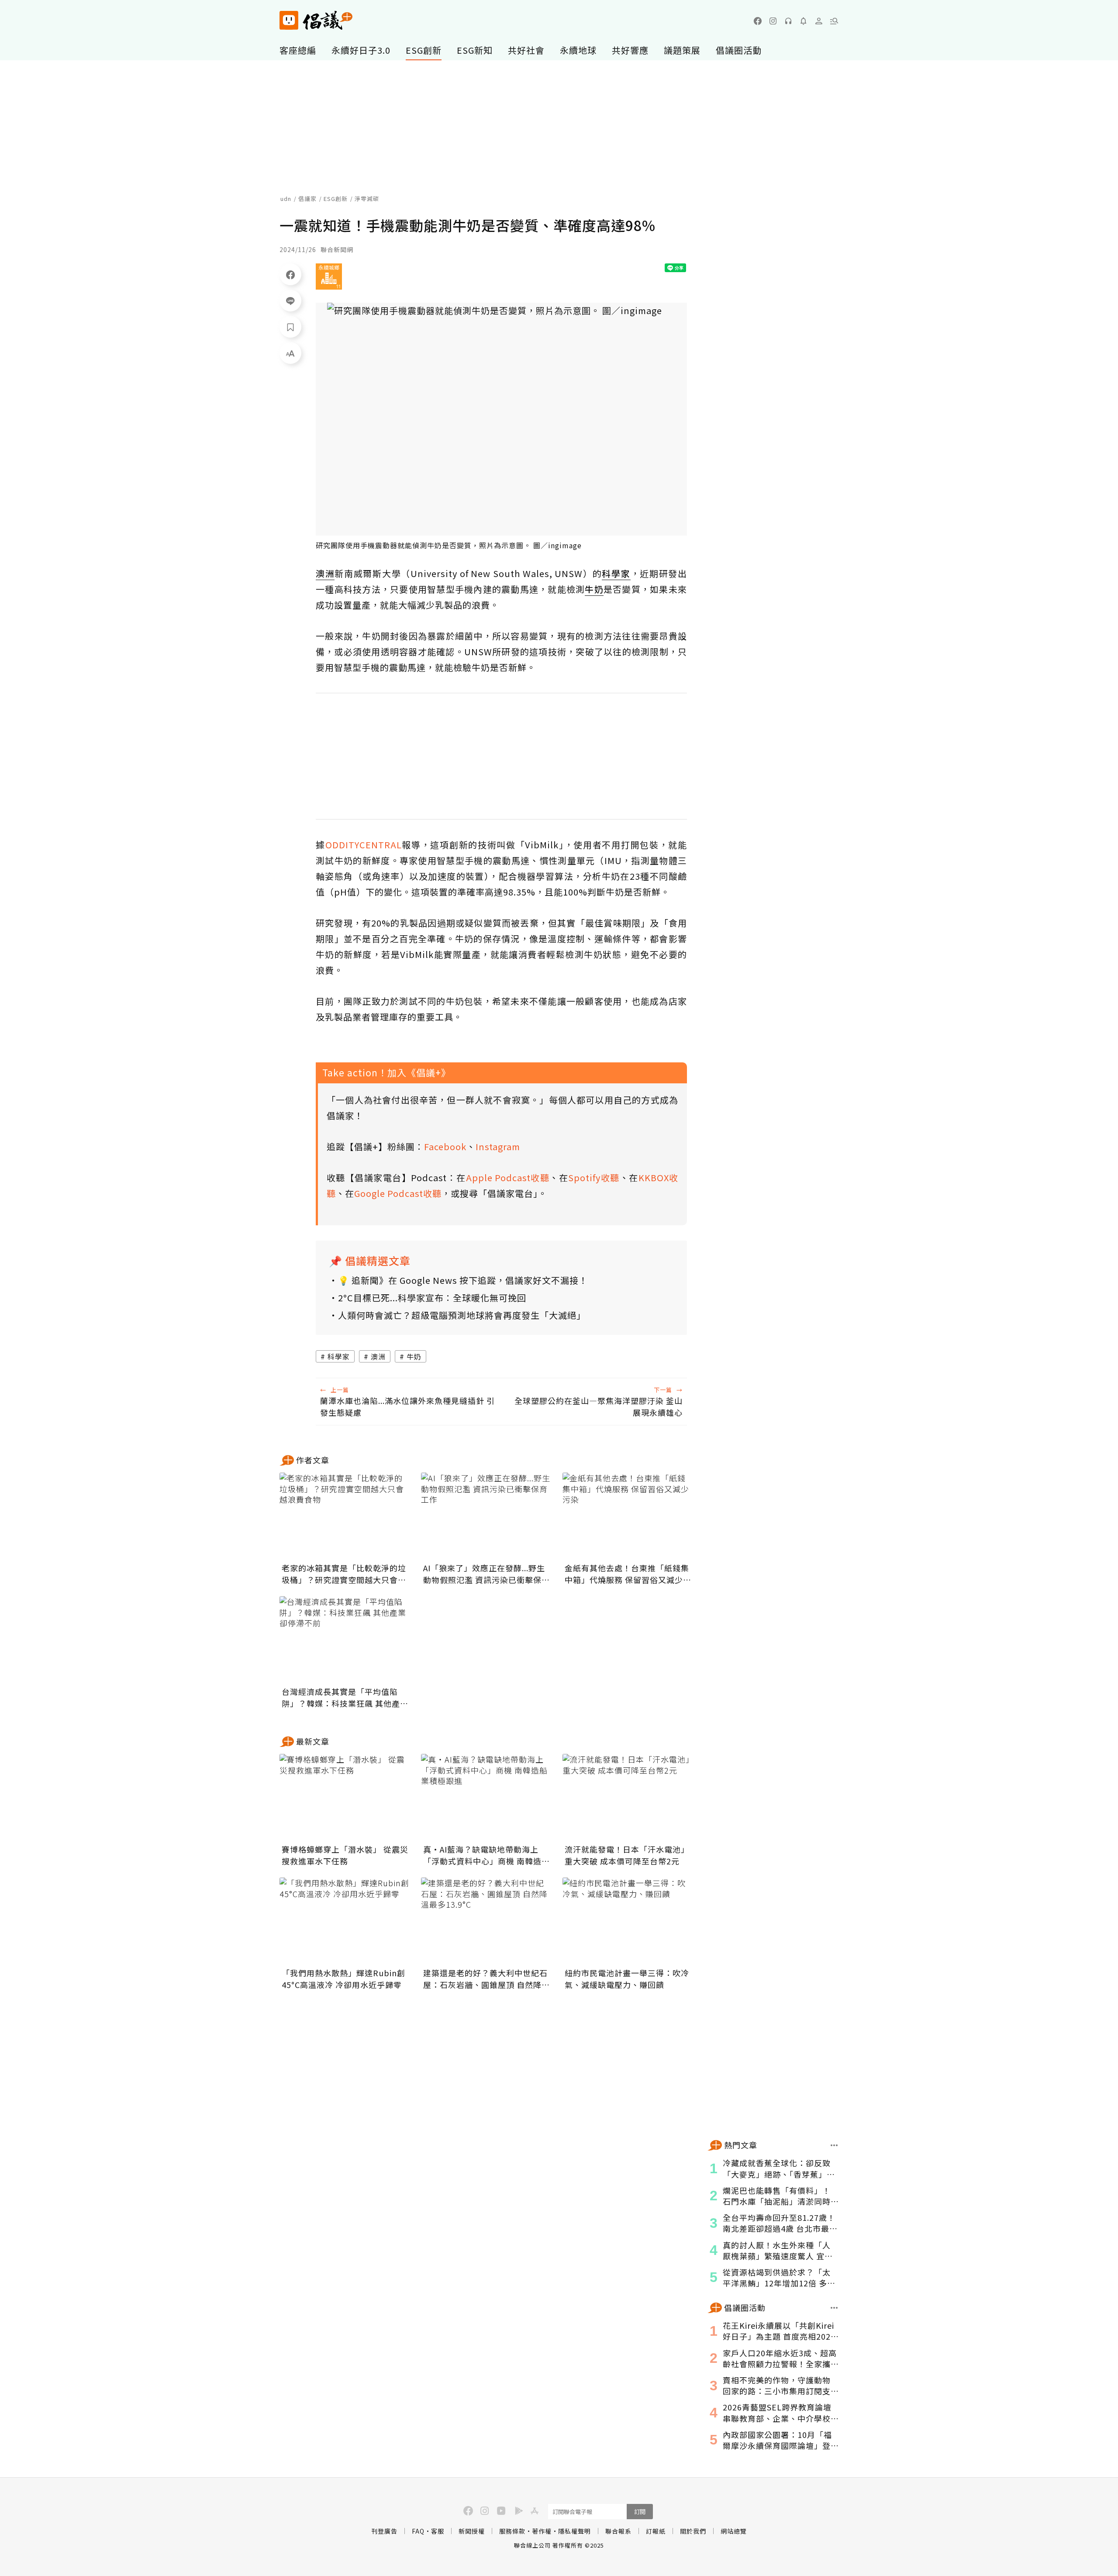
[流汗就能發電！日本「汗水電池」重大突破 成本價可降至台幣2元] (628, 1798)
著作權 (542, 2531)
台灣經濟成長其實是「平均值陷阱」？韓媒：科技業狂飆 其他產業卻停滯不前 (345, 1698)
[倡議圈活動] (834, 2308)
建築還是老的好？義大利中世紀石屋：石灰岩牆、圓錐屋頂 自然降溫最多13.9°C (487, 1979)
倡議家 (307, 199)
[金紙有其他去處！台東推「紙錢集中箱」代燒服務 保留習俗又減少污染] (628, 1516)
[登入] (819, 21)
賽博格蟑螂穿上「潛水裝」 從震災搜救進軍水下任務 (345, 1855)
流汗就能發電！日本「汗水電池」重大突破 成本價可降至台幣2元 (627, 1855)
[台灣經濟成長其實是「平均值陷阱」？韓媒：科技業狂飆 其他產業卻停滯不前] (345, 1640)
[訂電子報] (804, 21)
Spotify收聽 (594, 1177)
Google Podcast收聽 (398, 1193)
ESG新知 (475, 50)
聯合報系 (618, 2531)
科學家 (339, 1356)
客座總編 (298, 50)
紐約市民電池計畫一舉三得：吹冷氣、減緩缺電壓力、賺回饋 (627, 1979)
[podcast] (788, 21)
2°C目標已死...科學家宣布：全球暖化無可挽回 (432, 1298)
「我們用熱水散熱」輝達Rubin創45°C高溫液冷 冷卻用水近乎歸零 (343, 1979)
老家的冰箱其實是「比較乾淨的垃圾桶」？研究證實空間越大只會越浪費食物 (344, 1574)
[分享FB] (290, 274)
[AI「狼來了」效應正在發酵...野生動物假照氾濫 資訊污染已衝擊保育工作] (487, 1516)
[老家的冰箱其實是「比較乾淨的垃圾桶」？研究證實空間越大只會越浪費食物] (345, 1516)
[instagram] (773, 21)
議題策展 (682, 50)
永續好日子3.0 (361, 50)
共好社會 (526, 50)
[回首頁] (316, 20)
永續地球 (578, 50)
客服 (438, 2531)
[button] (834, 21)
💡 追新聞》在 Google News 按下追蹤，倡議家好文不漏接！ (463, 1280)
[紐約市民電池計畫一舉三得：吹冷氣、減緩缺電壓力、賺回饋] (628, 1921)
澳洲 (378, 1356)
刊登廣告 (384, 2531)
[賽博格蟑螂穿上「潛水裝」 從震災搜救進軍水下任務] (345, 1798)
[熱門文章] (834, 2145)
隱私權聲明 (575, 2531)
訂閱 (640, 2512)
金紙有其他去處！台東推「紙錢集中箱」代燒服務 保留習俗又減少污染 (628, 1574)
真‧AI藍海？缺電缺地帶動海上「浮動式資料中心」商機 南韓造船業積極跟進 (487, 1855)
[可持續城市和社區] (329, 277)
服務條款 (512, 2531)
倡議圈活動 (739, 50)
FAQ (418, 2531)
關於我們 (693, 2531)
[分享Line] (290, 301)
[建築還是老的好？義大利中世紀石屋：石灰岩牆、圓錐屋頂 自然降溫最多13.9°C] (487, 1921)
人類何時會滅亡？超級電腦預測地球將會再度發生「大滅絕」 (462, 1315)
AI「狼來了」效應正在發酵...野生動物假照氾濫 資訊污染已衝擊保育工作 (487, 1574)
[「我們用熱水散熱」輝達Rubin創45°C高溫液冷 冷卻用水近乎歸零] (345, 1921)
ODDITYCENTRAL (364, 845)
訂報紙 (656, 2531)
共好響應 (630, 50)
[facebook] (758, 21)
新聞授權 (472, 2531)
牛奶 (414, 1356)
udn (286, 199)
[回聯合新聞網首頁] (289, 20)
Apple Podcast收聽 (508, 1177)
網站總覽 (734, 2531)
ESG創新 (424, 50)
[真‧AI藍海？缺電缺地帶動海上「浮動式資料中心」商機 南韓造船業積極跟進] (487, 1798)
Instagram (498, 1146)
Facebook (445, 1146)
